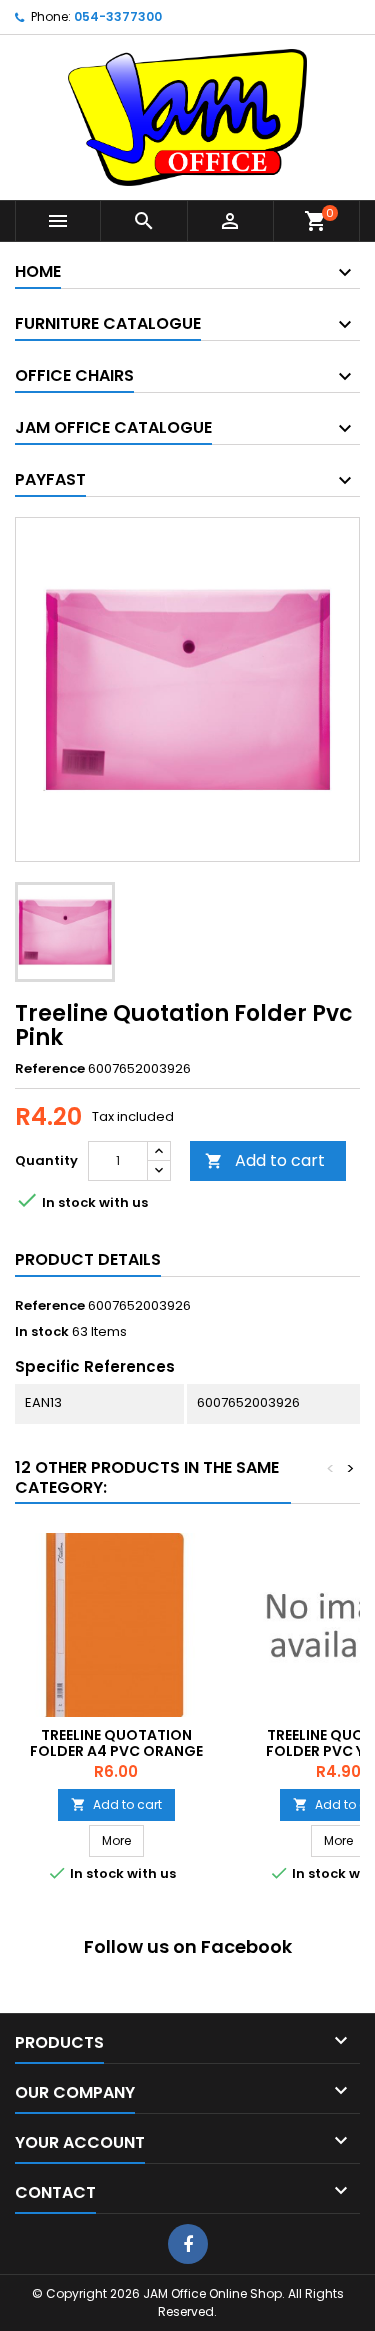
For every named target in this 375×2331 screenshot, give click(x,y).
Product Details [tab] (88, 1259)
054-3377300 (118, 16)
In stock (42, 1332)
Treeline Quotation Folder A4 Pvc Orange (116, 1743)
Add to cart (265, 1160)
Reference (50, 1069)
